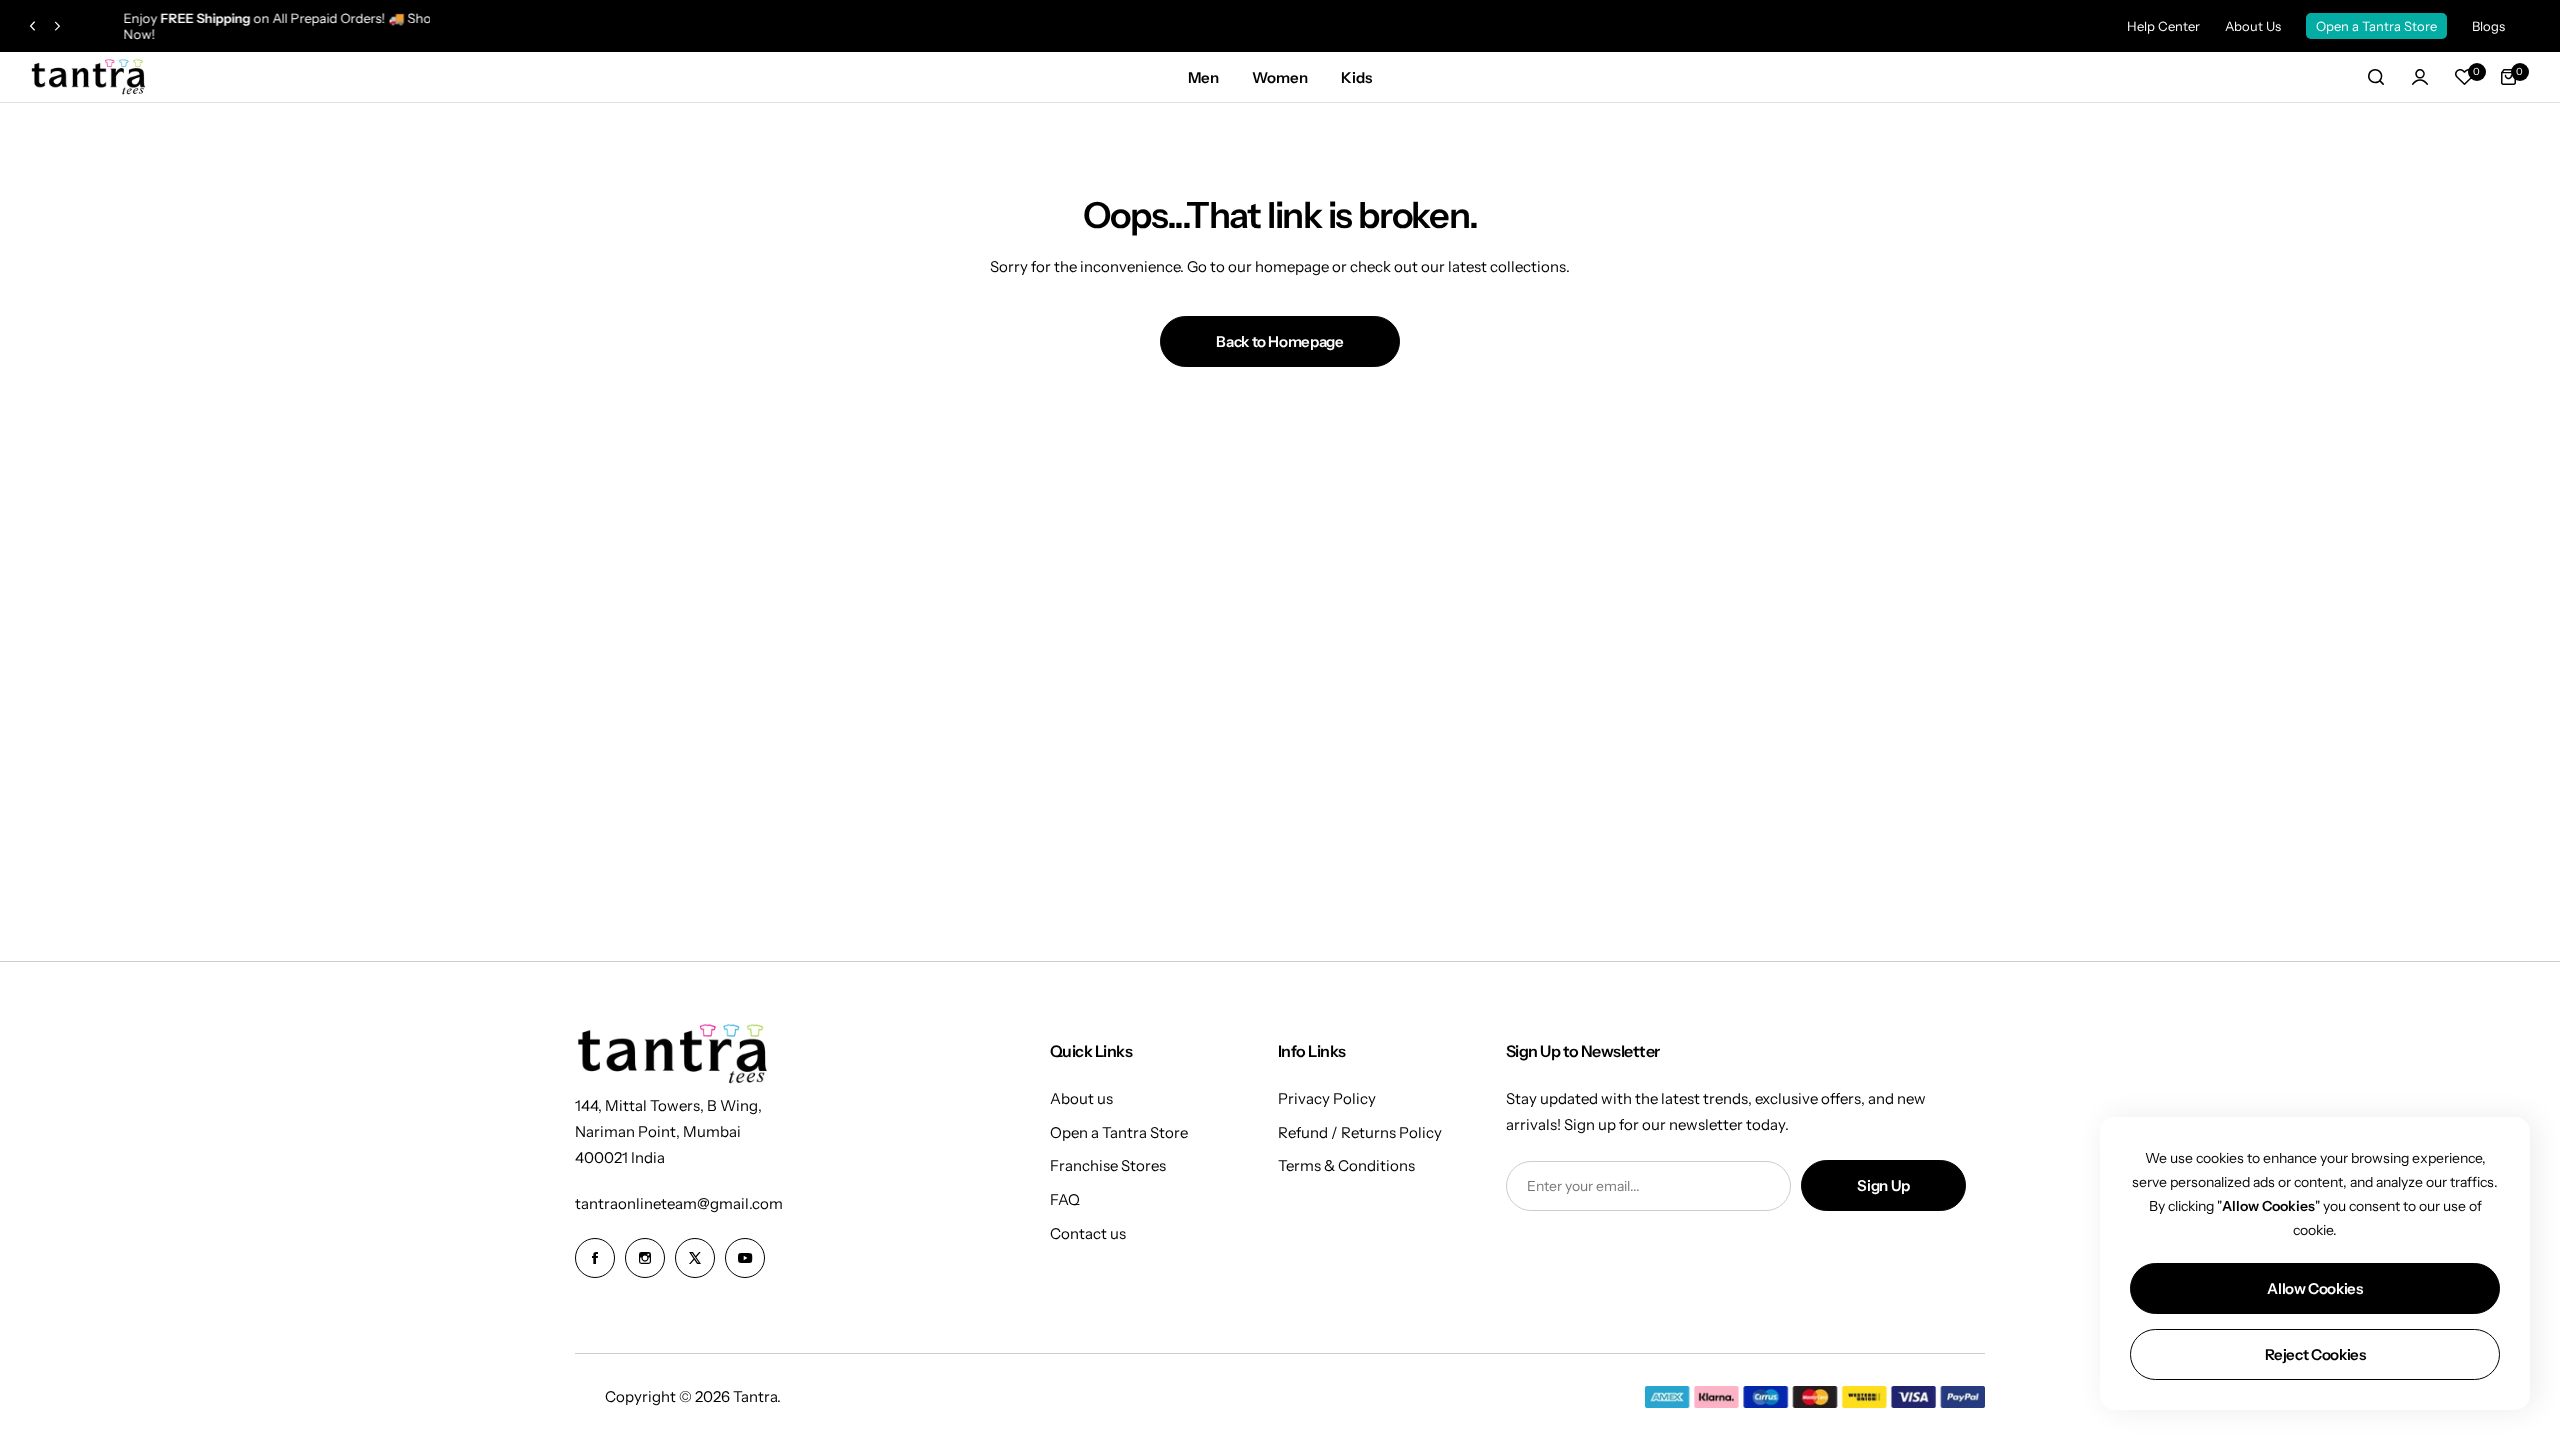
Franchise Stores (1108, 1165)
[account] (2420, 77)
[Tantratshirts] (90, 77)
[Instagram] (645, 1258)
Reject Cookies (2315, 1354)
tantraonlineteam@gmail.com (679, 1203)
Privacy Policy (1327, 1098)
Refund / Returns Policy (1360, 1132)
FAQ (1065, 1199)
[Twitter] (695, 1258)
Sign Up (1883, 1185)
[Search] (2376, 77)
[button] (32, 26)
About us (1081, 1098)
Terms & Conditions (1346, 1165)
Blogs (2488, 26)
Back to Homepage (1279, 341)
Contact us (1088, 1233)
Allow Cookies (2314, 1288)
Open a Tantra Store (2376, 26)
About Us (2253, 26)
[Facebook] (595, 1258)
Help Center (2163, 26)
